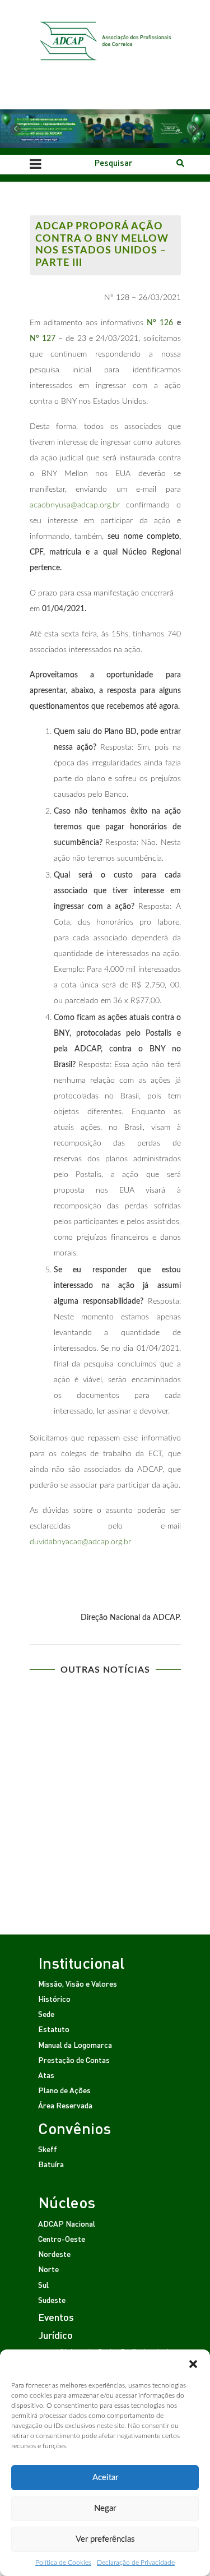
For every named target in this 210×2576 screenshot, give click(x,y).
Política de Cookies (63, 2563)
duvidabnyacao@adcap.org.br (80, 1542)
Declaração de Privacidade (136, 2563)
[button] (193, 2363)
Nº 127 (43, 339)
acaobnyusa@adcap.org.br (75, 505)
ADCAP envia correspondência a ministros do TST (105, 1712)
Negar (105, 2508)
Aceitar (105, 2478)
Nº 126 (160, 323)
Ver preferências (105, 2539)
